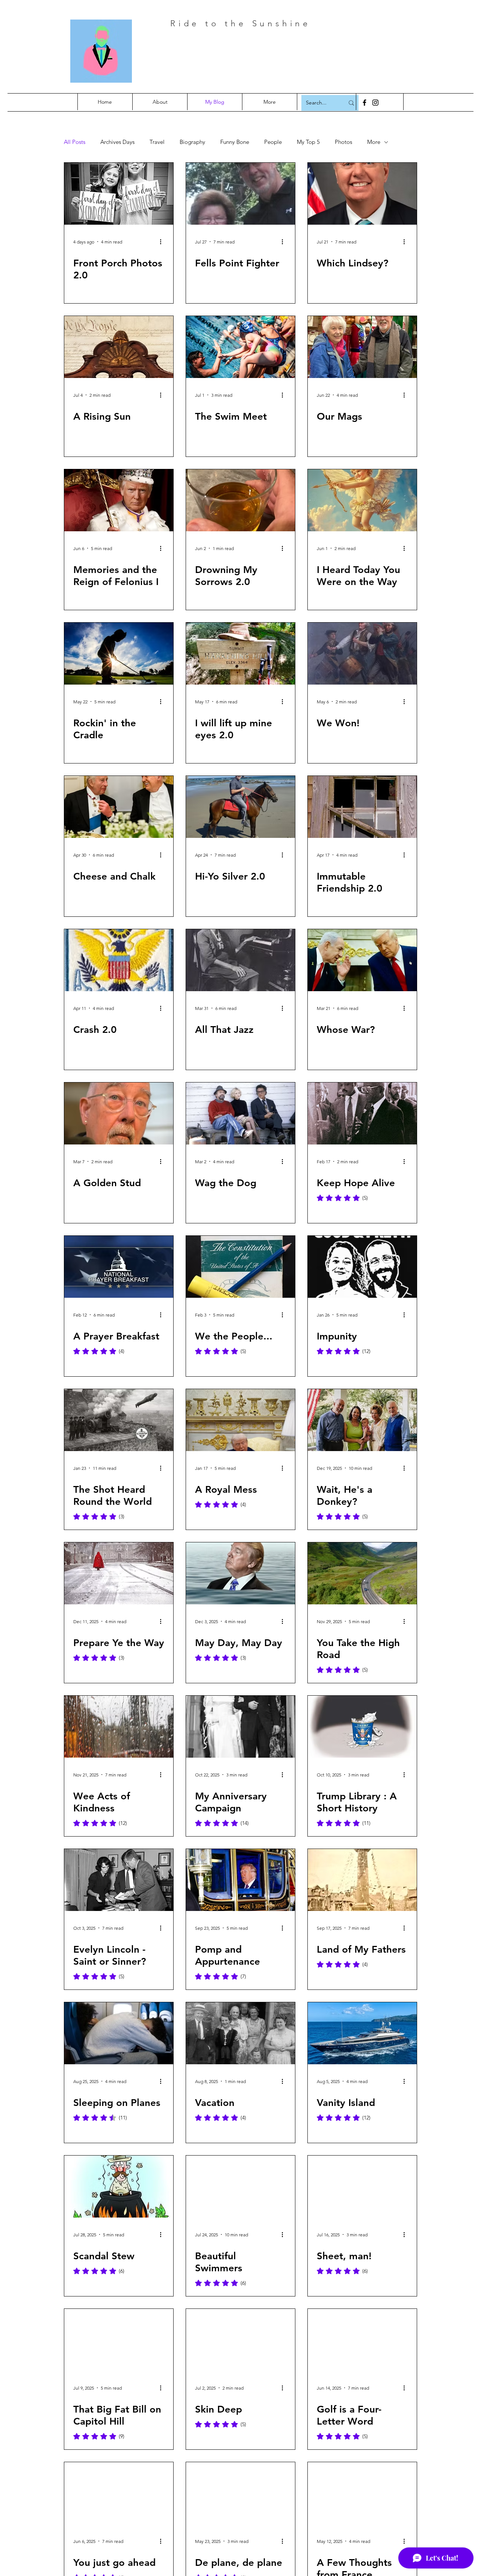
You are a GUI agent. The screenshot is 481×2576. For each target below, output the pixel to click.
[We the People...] (240, 1267)
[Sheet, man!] (362, 2187)
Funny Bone (235, 142)
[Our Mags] (362, 347)
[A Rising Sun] (119, 347)
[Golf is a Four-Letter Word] (362, 2340)
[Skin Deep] (240, 2340)
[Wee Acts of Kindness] (119, 1727)
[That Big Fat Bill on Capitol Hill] (119, 2340)
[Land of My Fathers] (362, 1880)
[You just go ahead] (119, 2493)
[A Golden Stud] (119, 1113)
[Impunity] (362, 1267)
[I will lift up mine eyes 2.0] (240, 654)
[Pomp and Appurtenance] (240, 1880)
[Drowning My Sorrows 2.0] (240, 500)
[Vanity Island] (362, 2033)
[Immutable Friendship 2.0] (362, 807)
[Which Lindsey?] (362, 194)
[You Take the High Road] (362, 1573)
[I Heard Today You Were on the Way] (362, 500)
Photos (343, 142)
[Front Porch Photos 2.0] (119, 194)
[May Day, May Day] (240, 1573)
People (273, 142)
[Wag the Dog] (240, 1113)
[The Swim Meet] (240, 347)
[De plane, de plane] (240, 2493)
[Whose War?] (362, 960)
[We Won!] (362, 654)
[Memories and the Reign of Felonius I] (119, 500)
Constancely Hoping (268, 56)
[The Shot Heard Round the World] (119, 1420)
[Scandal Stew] (119, 2187)
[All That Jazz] (240, 960)
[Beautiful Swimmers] (240, 2187)
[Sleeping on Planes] (119, 2033)
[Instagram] (375, 103)
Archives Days (117, 142)
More (374, 142)
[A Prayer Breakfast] (119, 1267)
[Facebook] (365, 103)
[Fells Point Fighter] (240, 194)
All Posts (75, 142)
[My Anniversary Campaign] (240, 1727)
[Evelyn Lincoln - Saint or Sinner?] (119, 1880)
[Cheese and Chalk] (119, 807)
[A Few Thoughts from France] (362, 2493)
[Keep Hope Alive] (362, 1113)
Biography (192, 142)
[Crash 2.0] (119, 960)
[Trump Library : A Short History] (362, 1727)
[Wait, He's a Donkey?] (362, 1420)
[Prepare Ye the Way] (119, 1573)
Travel (157, 142)
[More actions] (163, 242)
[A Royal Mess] (240, 1420)
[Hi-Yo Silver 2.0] (240, 807)
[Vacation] (240, 2033)
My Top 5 (308, 142)
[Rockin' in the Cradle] (119, 654)
